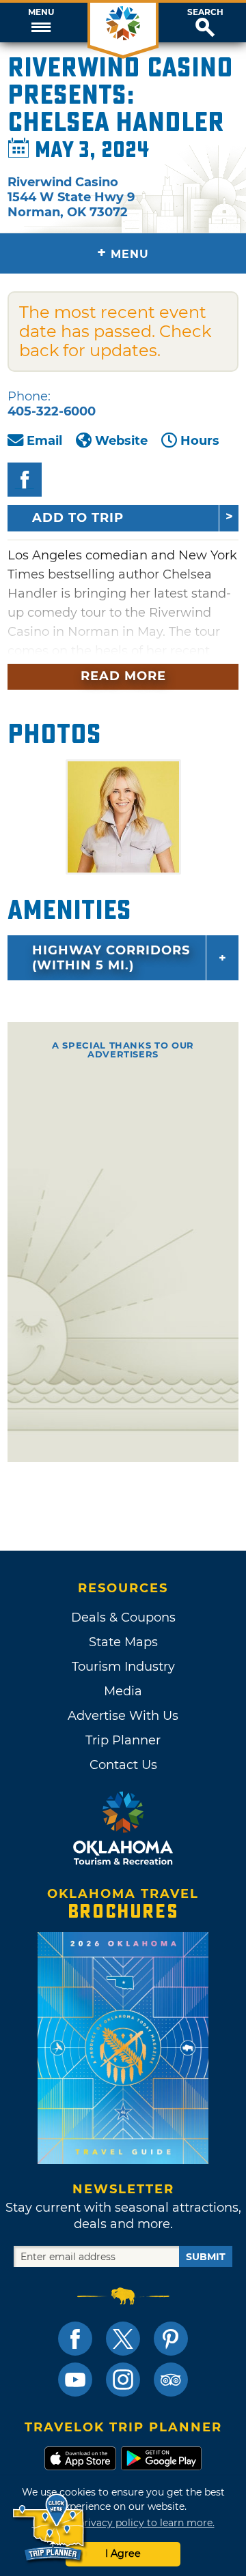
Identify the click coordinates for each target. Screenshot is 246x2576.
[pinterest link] (171, 2339)
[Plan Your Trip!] (50, 2528)
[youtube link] (75, 2380)
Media (123, 1691)
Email (44, 441)
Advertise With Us (123, 1716)
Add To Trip (78, 518)
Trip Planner (123, 1740)
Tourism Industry (123, 1667)
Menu (41, 12)
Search (205, 12)
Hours (200, 441)
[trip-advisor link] (171, 2380)
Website (121, 441)
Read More (123, 676)
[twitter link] (123, 2339)
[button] (41, 23)
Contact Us (123, 1765)
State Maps (123, 1642)
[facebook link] (75, 2339)
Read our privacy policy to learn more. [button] (123, 2523)
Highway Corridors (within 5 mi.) (111, 958)
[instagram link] (123, 2380)
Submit (206, 2257)
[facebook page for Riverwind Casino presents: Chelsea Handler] (25, 480)
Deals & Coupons (123, 1618)
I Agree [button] (123, 2553)
